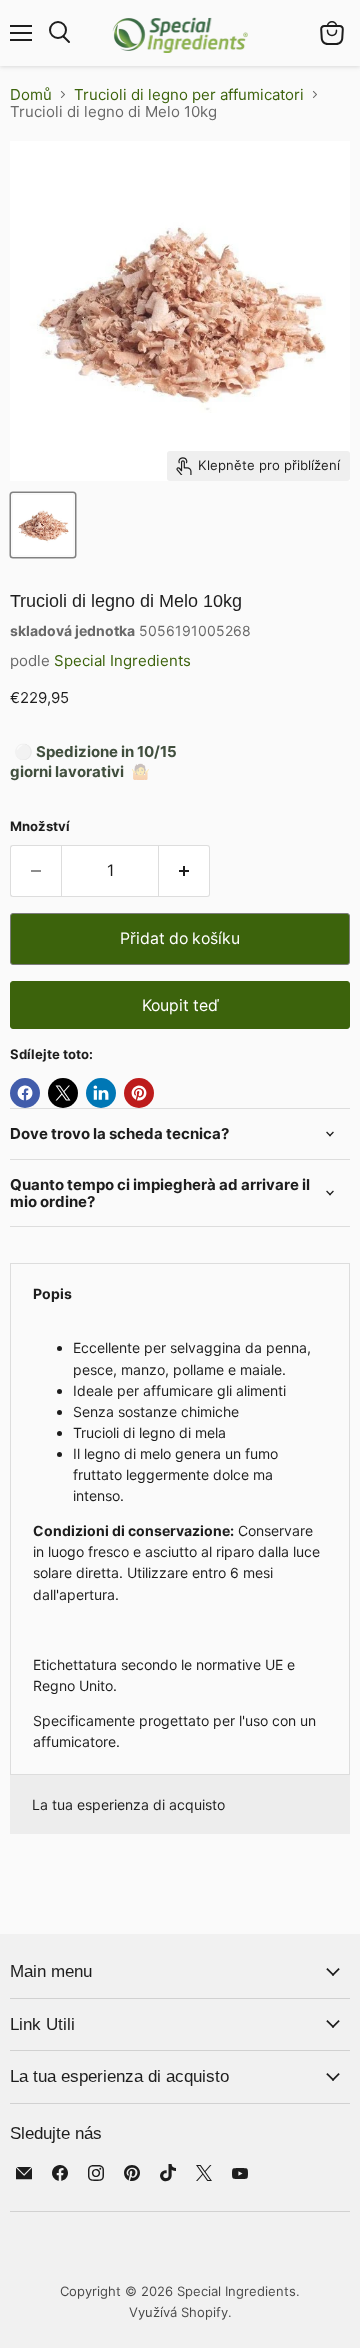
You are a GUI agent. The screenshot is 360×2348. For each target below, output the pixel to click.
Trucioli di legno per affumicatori (189, 94)
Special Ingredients (122, 660)
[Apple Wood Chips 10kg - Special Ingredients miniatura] (43, 525)
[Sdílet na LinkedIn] (101, 1093)
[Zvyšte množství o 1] (184, 871)
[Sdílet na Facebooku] (25, 1093)
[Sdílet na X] (63, 1093)
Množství (40, 826)
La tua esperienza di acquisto (128, 1804)
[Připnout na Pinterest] (139, 1093)
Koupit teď (180, 1005)
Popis (52, 1293)
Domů (31, 94)
